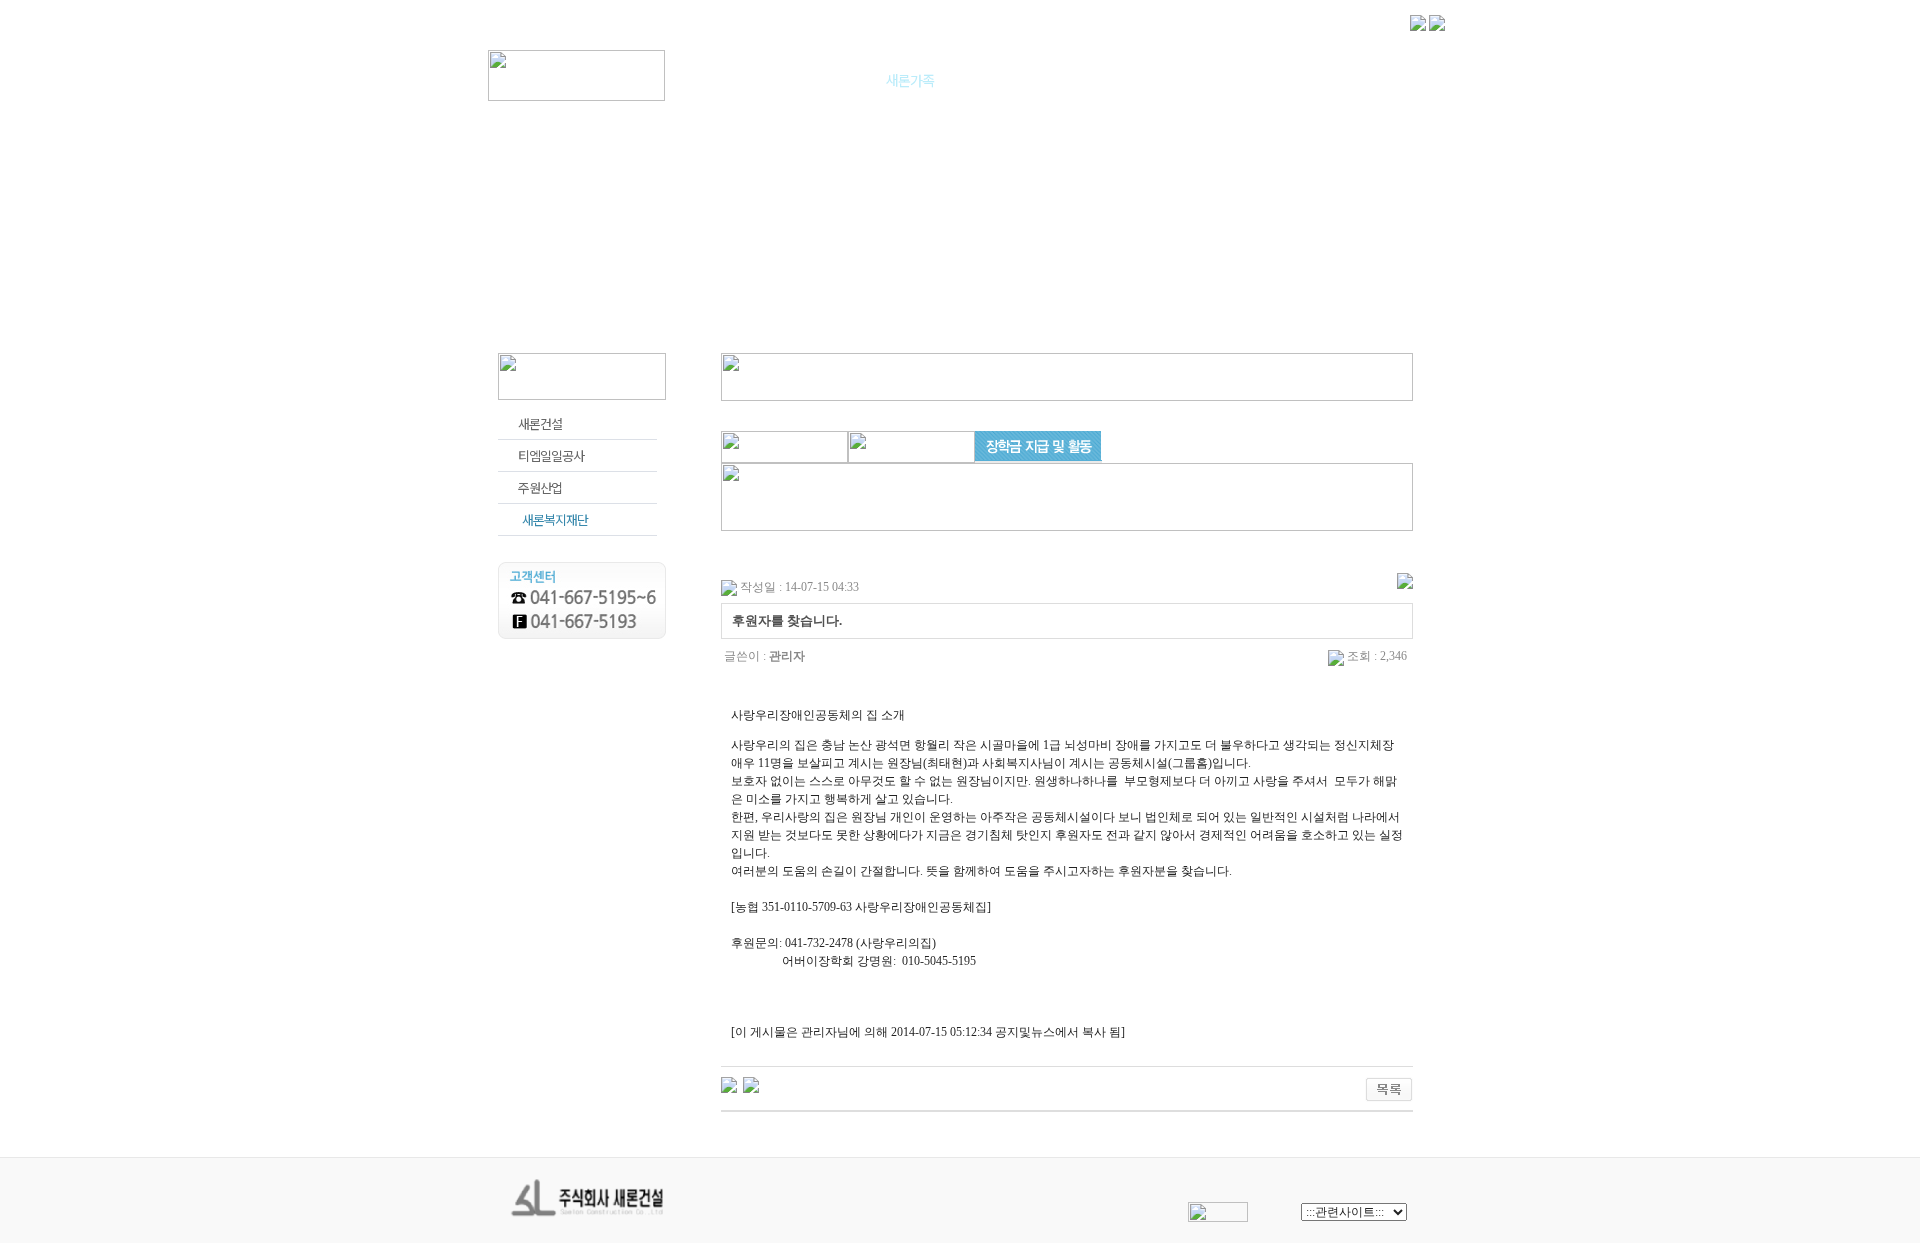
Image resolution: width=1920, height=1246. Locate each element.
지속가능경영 (1218, 80)
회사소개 (756, 80)
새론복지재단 (555, 519)
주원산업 (540, 487)
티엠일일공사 (551, 455)
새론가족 (910, 80)
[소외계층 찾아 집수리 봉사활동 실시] (751, 1084)
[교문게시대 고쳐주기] (729, 1084)
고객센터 (1368, 80)
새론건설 (540, 423)
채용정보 (1064, 80)
